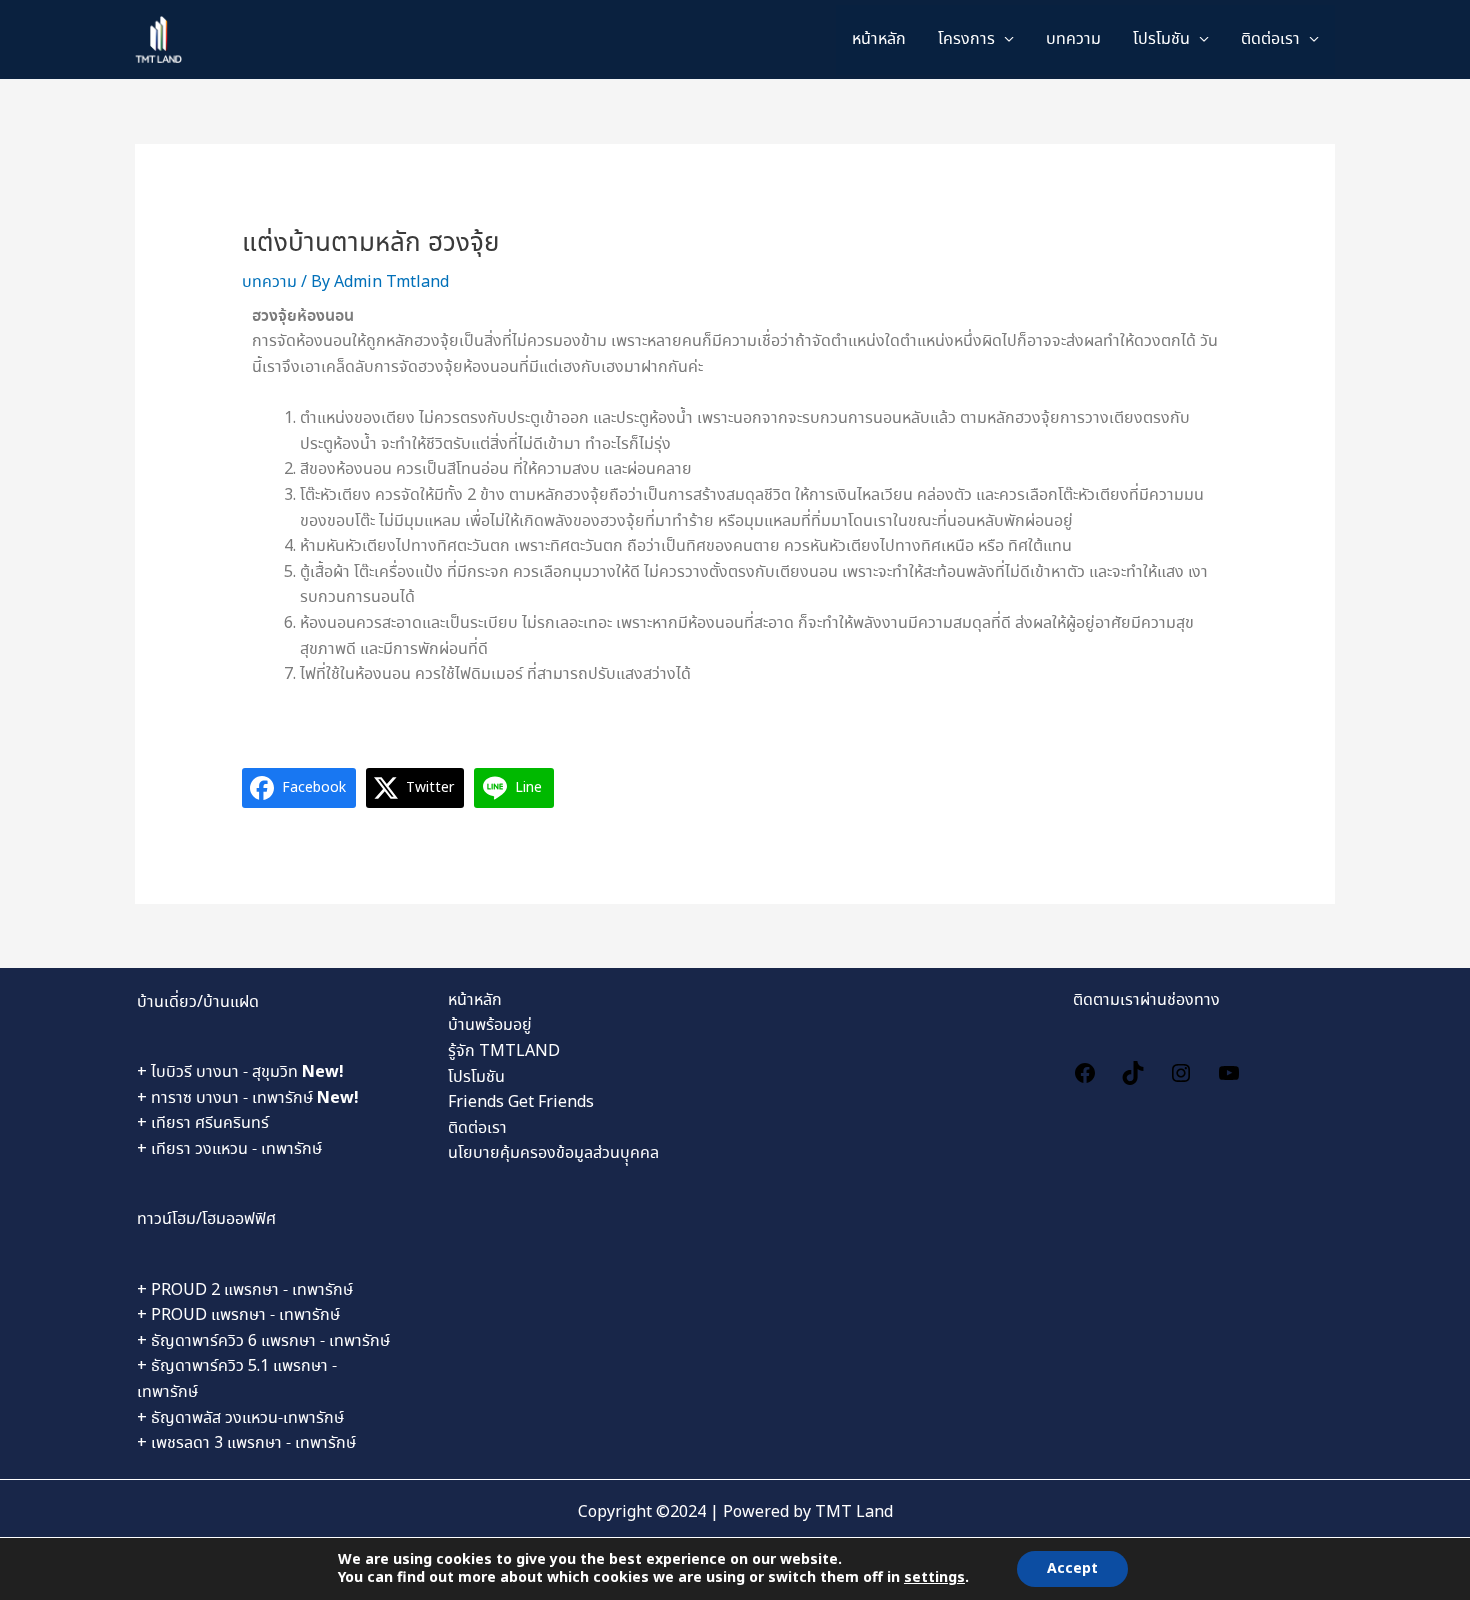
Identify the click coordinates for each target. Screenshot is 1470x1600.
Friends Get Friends (521, 1102)
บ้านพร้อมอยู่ (490, 1025)
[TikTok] (1133, 1070)
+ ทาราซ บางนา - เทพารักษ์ (248, 1098)
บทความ (1073, 39)
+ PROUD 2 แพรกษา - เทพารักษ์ (245, 1290)
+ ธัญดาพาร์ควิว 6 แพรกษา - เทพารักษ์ (263, 1341)
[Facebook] (1085, 1070)
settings (934, 1578)
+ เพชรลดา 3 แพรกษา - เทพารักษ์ (246, 1443)
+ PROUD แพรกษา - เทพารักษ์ (238, 1315)
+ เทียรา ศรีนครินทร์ (203, 1123)
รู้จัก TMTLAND (504, 1051)
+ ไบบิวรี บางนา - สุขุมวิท (240, 1072)
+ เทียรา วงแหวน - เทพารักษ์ (229, 1149)
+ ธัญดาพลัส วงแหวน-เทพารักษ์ (240, 1418)
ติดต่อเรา (1270, 39)
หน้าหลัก (879, 39)
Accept (1072, 1569)
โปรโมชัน (476, 1077)
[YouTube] (1229, 1070)
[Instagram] (1181, 1070)
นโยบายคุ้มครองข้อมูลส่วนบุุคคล (553, 1153)
